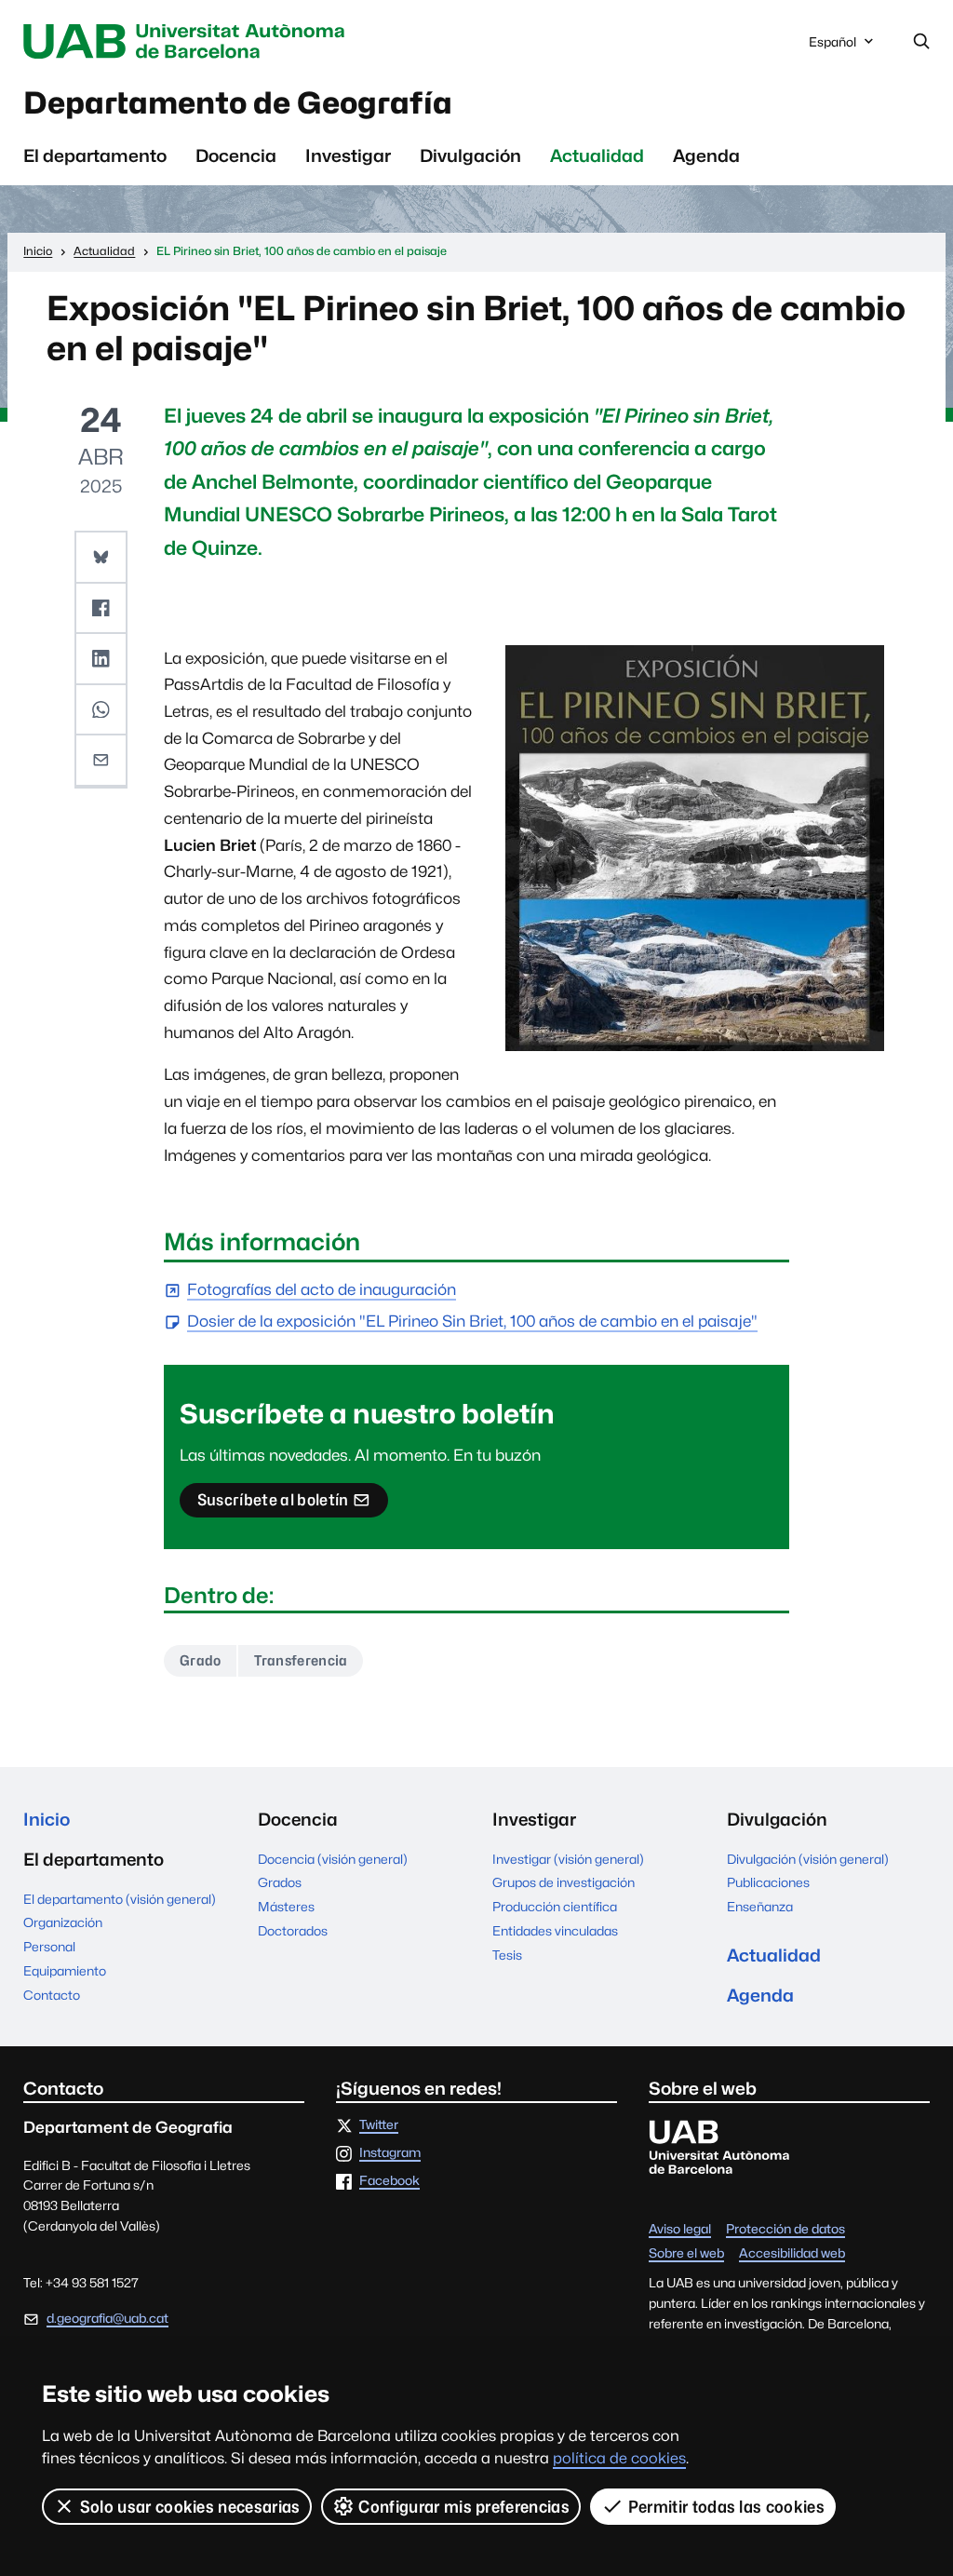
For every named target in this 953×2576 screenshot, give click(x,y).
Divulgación (470, 155)
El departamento (95, 155)
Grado (201, 1660)
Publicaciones (768, 1882)
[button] (101, 558)
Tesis (507, 1955)
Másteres (286, 1907)
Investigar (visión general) (568, 1859)
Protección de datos (785, 2230)
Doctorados (293, 1931)
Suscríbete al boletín (273, 1504)
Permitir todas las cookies (726, 2507)
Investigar (348, 155)
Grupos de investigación (564, 1882)
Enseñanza (760, 1907)
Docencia (236, 155)
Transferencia (301, 1660)
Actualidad (597, 155)
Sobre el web (686, 2254)
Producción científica (555, 1907)
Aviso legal (680, 2230)
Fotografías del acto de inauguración (322, 1290)
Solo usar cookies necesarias (190, 2507)
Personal (49, 1947)
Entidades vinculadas (555, 1931)
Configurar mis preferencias (464, 2507)
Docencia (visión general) (333, 1859)
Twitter (379, 2125)
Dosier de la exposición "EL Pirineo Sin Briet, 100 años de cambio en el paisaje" (472, 1322)
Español (832, 47)
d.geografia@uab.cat (107, 2318)
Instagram (390, 2153)
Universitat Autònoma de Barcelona (188, 41)
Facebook (389, 2181)
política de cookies (619, 2458)
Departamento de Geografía (238, 103)
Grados (280, 1882)
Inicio (47, 1819)
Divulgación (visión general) (808, 1859)
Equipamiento (65, 1971)
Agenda (706, 155)
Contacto (52, 1995)
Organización (63, 1922)
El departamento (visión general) (120, 1899)
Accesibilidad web (792, 2254)
